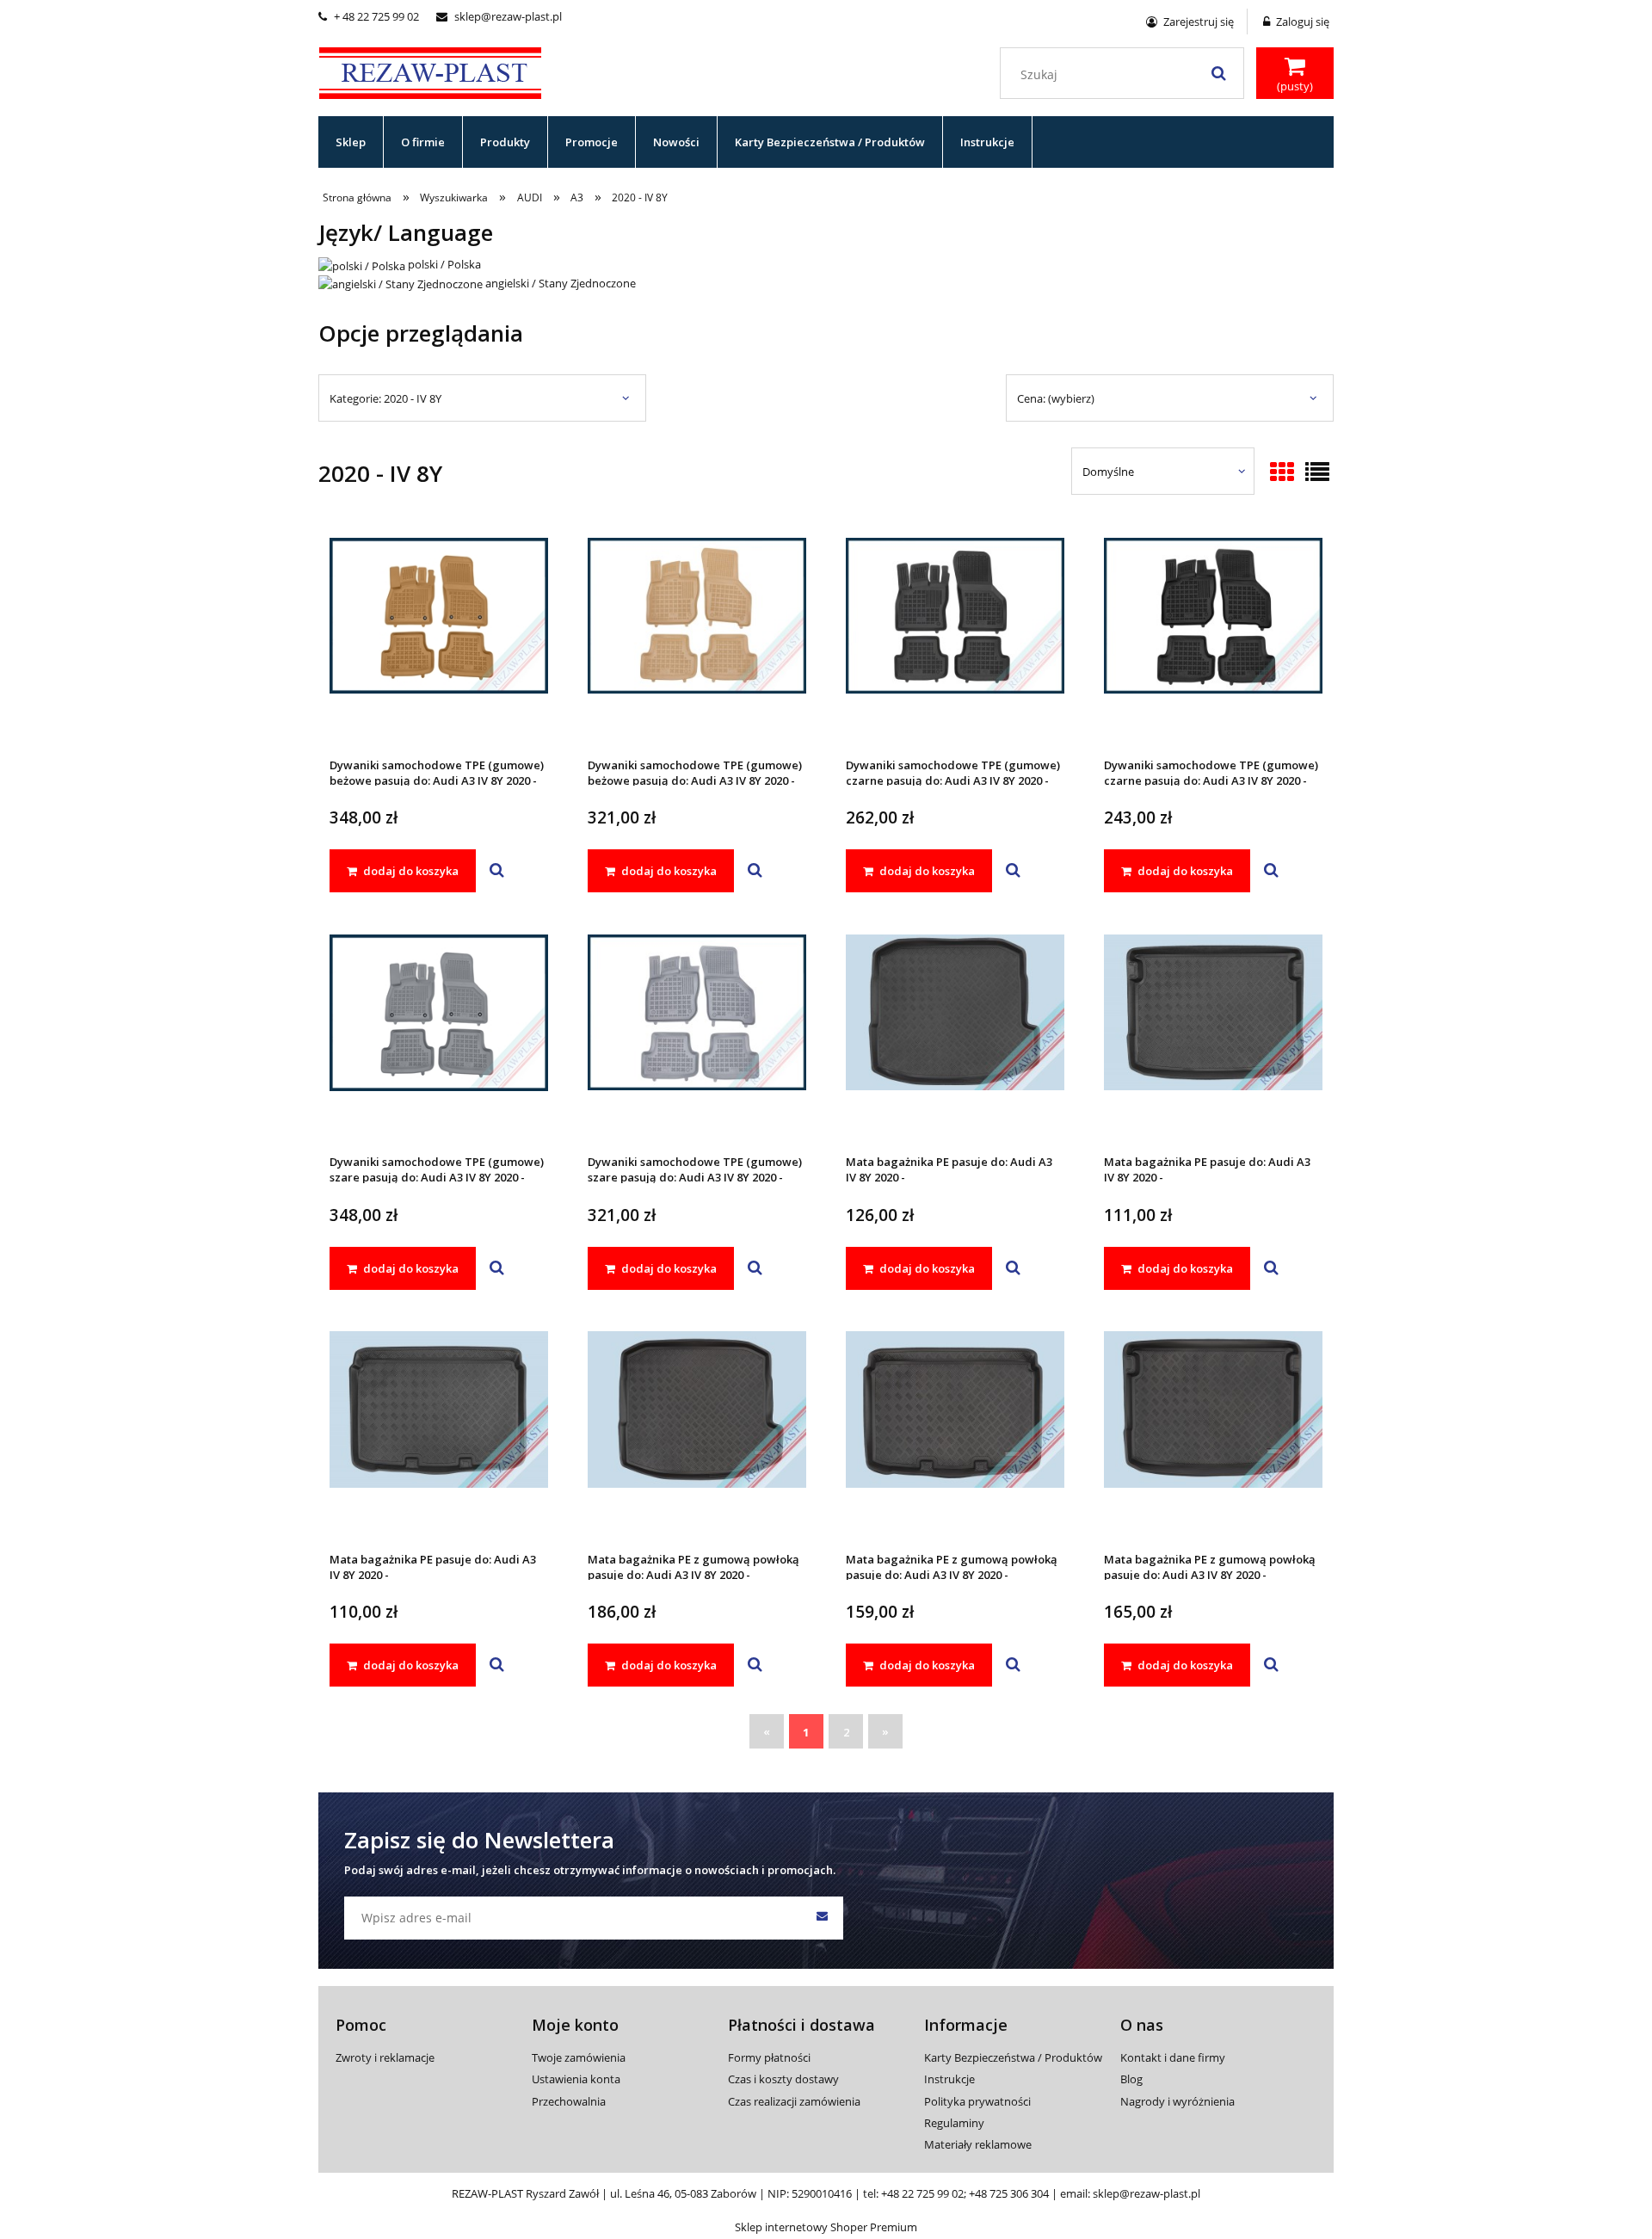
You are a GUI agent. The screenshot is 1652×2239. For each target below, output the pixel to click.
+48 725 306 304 (1009, 2193)
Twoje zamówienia (579, 2057)
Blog (1131, 2079)
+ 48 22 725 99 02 (369, 16)
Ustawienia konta (576, 2079)
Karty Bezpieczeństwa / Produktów (1013, 2057)
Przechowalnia (569, 2101)
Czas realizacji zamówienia (794, 2101)
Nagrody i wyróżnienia (1177, 2101)
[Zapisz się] (822, 1918)
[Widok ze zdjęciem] (1282, 473)
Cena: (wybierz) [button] (1056, 398)
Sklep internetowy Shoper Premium (826, 2227)
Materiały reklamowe (978, 2144)
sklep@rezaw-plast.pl (499, 16)
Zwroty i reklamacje (385, 2057)
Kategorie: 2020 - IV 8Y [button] (385, 398)
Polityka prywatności (977, 2101)
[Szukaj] (1218, 73)
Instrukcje (949, 2079)
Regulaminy (954, 2123)
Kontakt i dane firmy (1173, 2057)
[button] (497, 871)
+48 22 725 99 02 (922, 2193)
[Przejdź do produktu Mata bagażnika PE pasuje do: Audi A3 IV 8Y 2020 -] (955, 1035)
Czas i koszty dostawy (783, 2079)
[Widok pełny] (1317, 473)
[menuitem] (351, 142)
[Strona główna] (430, 71)
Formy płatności (769, 2057)
